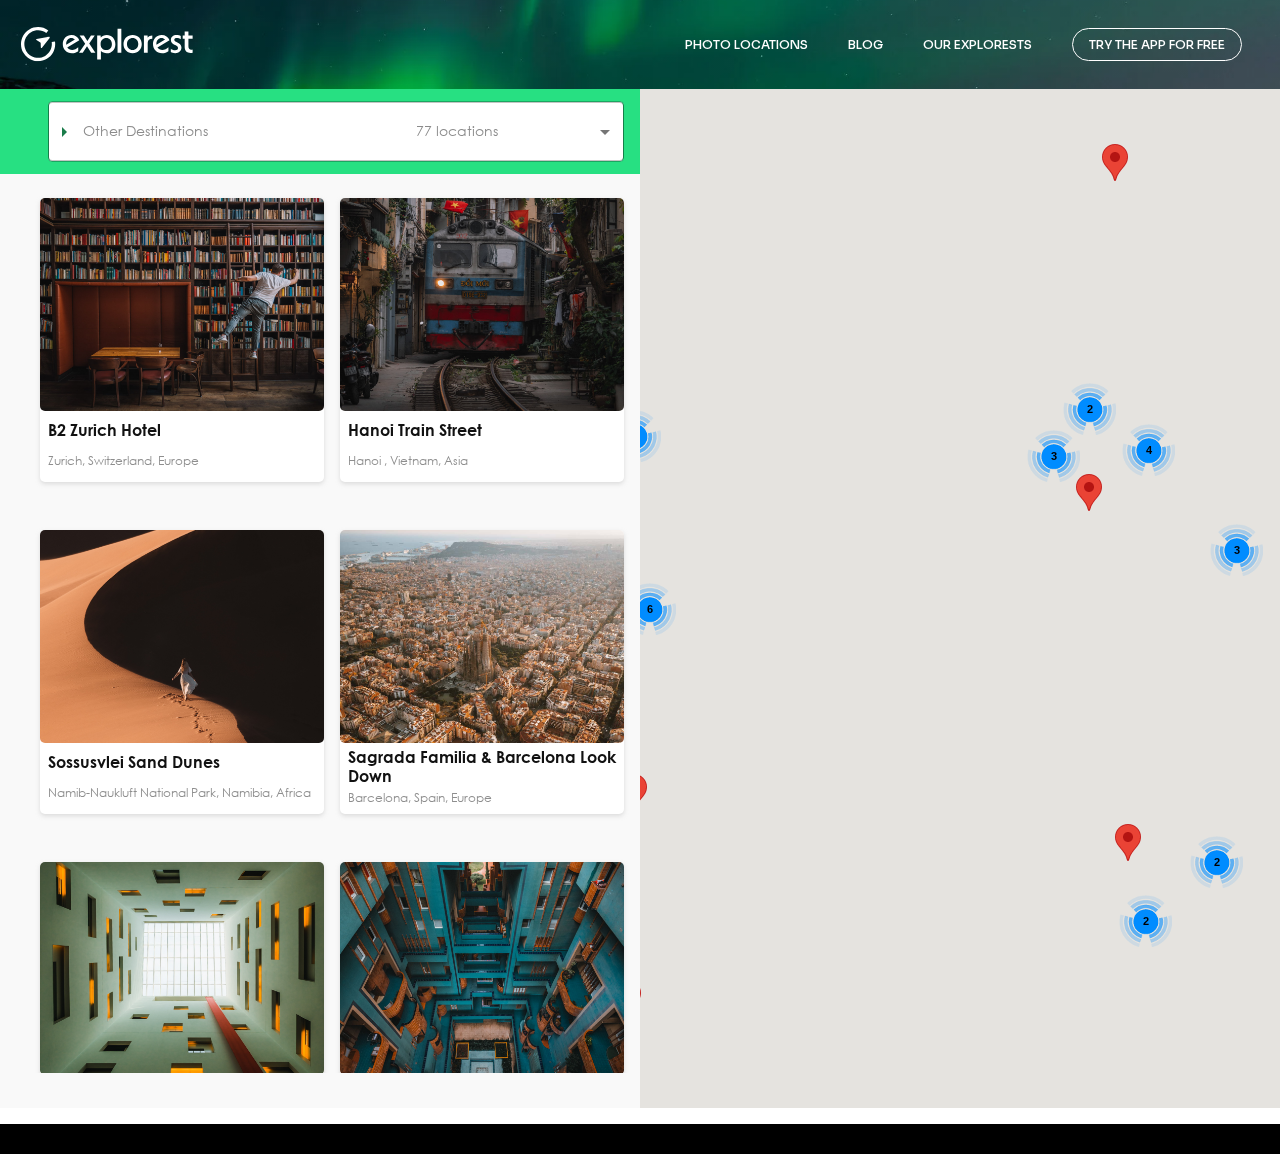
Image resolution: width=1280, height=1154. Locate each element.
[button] (336, 131)
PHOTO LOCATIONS (746, 44)
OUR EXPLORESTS (977, 44)
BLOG (865, 44)
